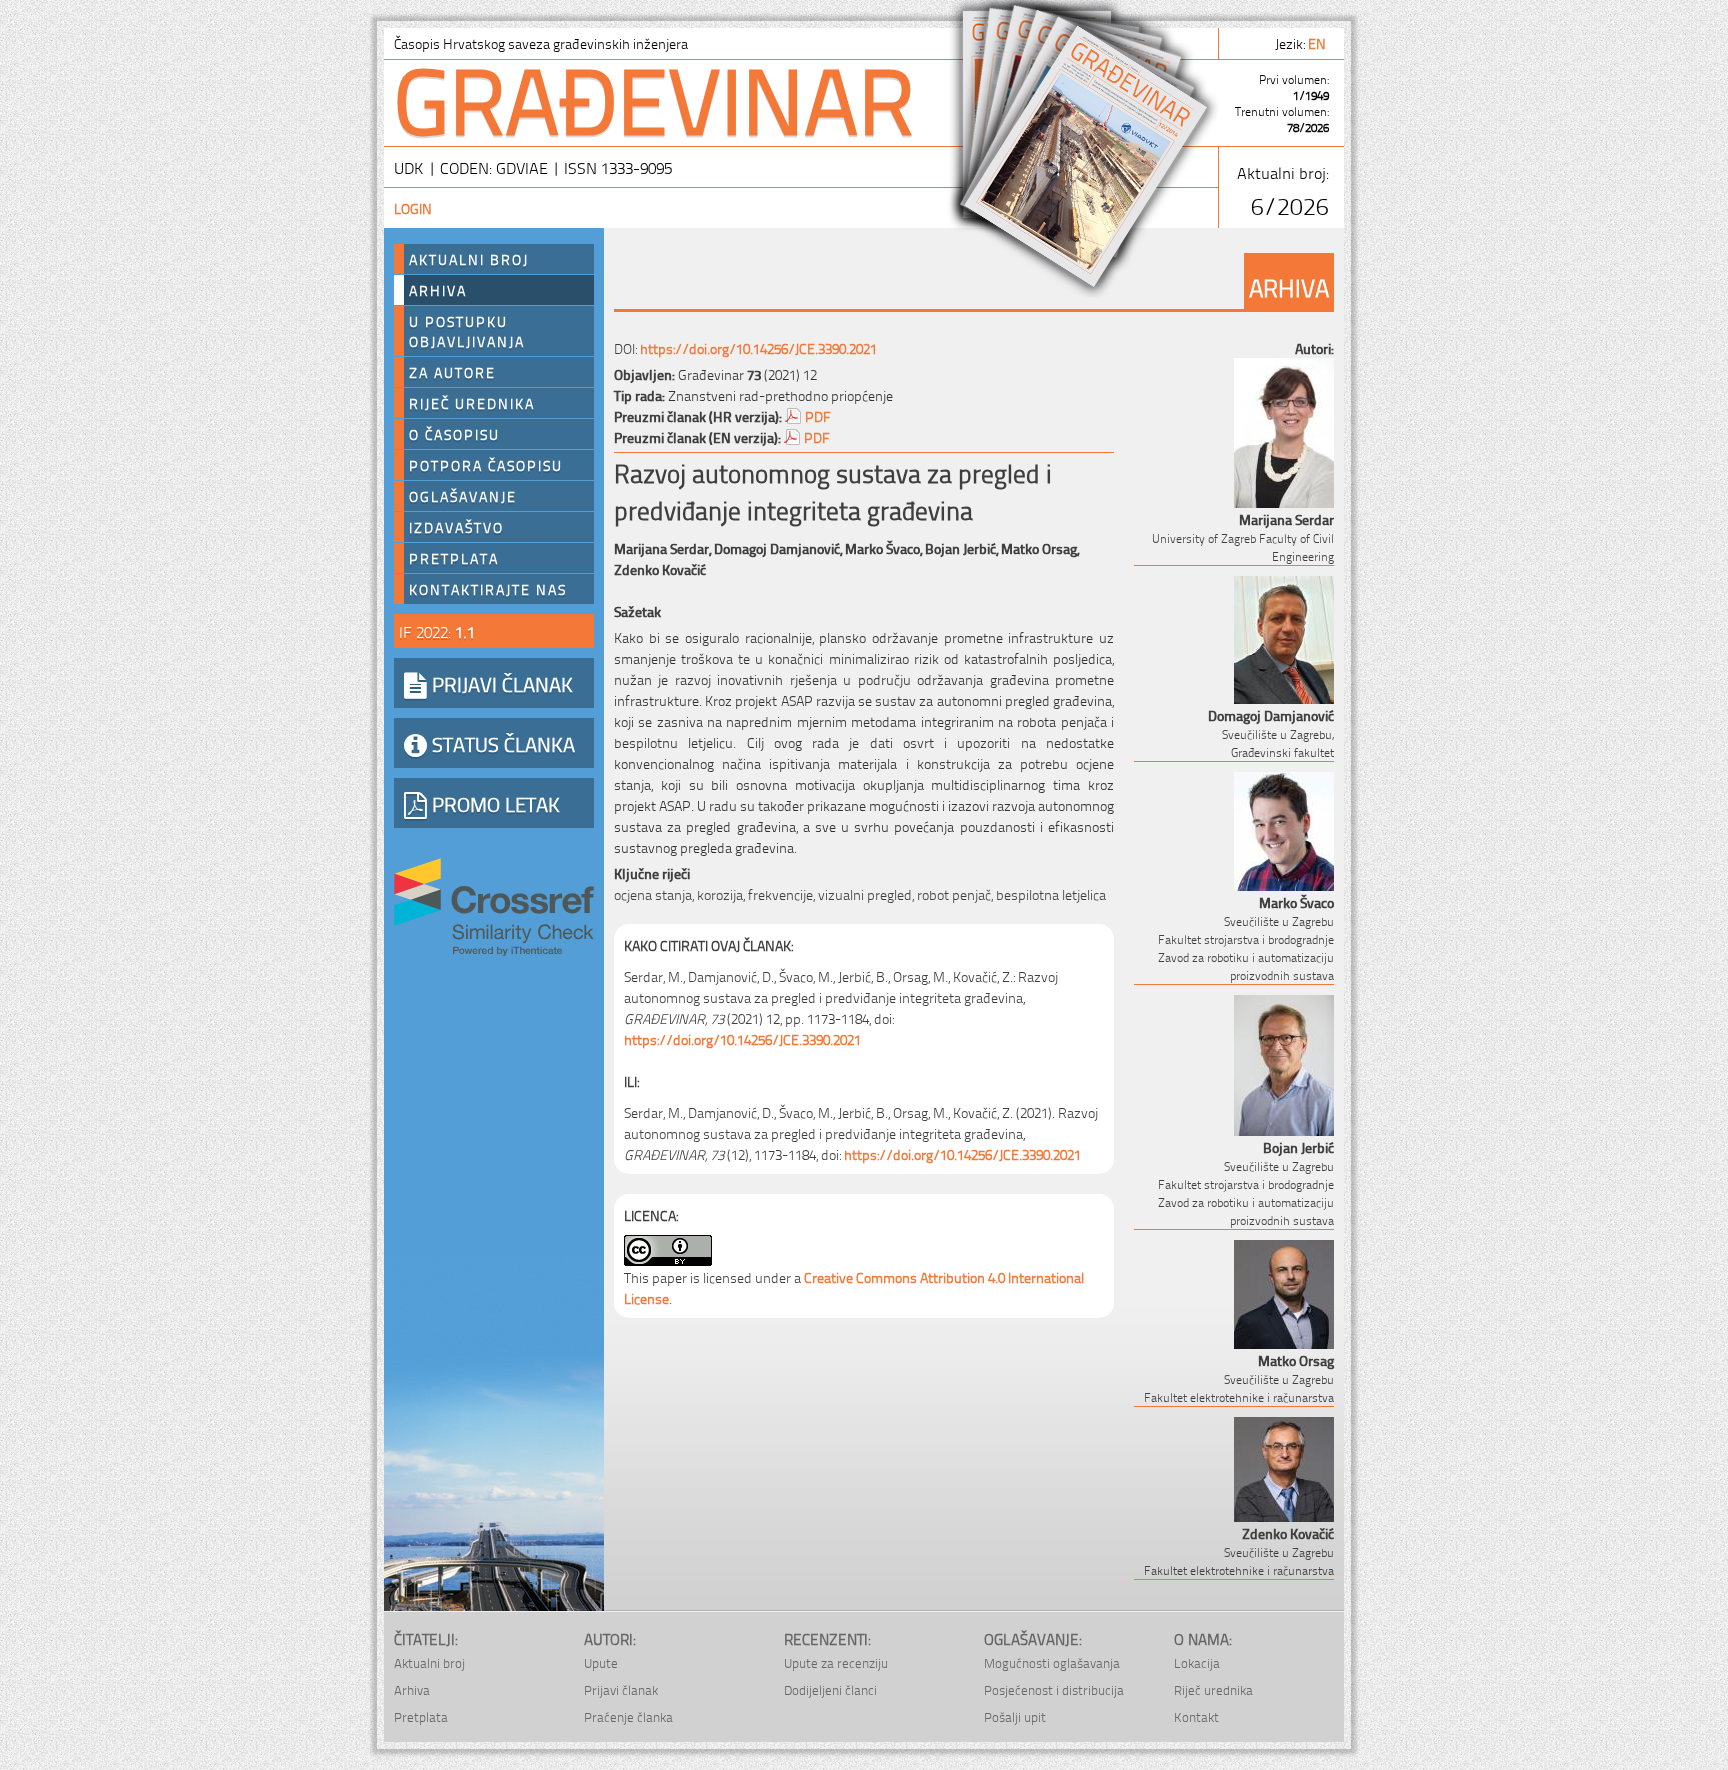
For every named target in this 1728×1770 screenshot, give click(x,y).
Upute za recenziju (836, 1662)
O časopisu (454, 434)
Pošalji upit (1015, 1716)
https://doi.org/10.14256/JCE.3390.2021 (758, 347)
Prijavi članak (621, 1689)
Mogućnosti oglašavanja (1052, 1662)
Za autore (452, 372)
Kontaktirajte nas (488, 589)
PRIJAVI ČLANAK (500, 683)
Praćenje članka (628, 1716)
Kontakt (1196, 1716)
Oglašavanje (463, 496)
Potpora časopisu (486, 465)
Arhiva (438, 290)
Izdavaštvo (456, 527)
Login (413, 207)
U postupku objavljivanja (467, 331)
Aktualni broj (469, 259)
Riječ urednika (472, 403)
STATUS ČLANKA (501, 743)
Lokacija (1197, 1662)
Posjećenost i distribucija (1054, 1689)
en (1318, 42)
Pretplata (454, 558)
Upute (601, 1662)
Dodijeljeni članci (830, 1689)
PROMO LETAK (493, 803)
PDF (818, 415)
